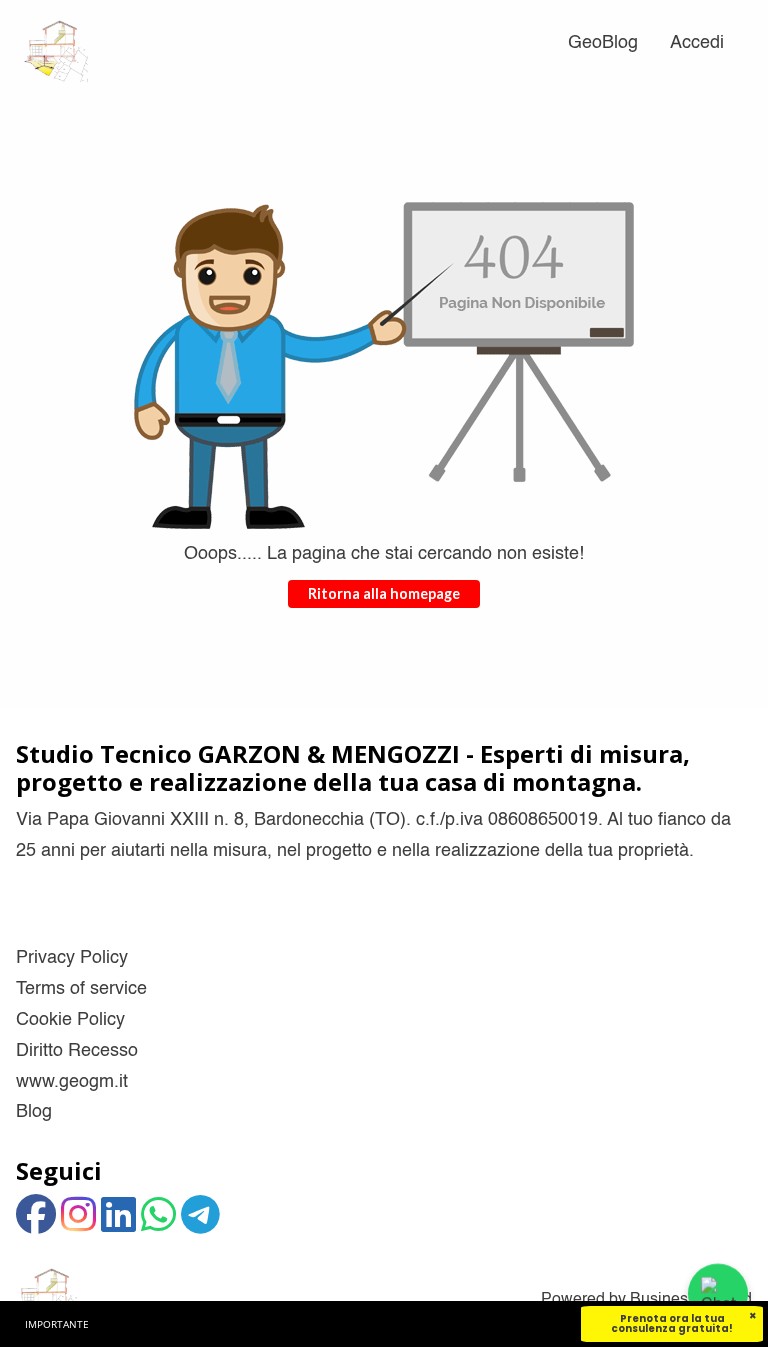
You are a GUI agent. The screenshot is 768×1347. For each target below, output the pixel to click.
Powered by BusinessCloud (646, 1300)
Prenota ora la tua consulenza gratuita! (672, 1323)
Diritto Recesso (77, 1051)
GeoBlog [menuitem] (603, 43)
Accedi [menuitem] (697, 43)
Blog (34, 1112)
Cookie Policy (70, 1020)
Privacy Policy (72, 958)
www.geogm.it (72, 1082)
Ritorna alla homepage (384, 593)
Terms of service (81, 989)
